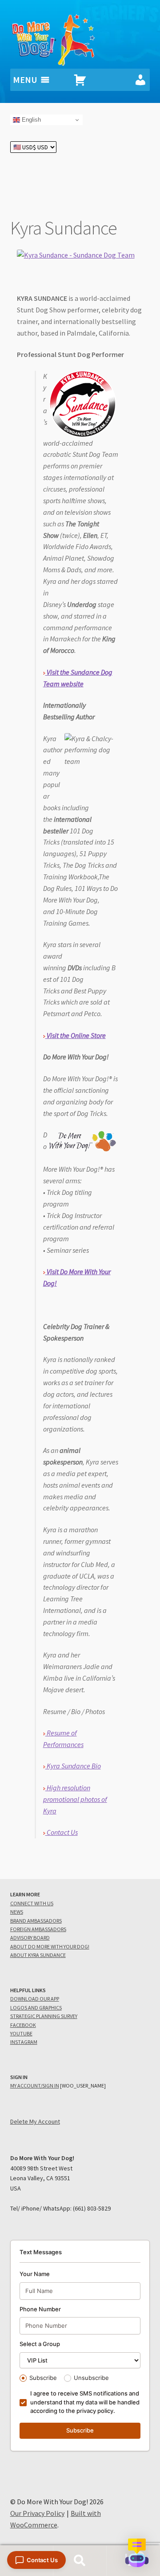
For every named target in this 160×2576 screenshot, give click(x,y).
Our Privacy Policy (37, 2513)
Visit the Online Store (76, 1035)
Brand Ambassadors (36, 1921)
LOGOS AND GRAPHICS (36, 2008)
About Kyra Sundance (38, 1955)
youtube (21, 2033)
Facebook (23, 2025)
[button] (137, 2553)
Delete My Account (35, 2121)
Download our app (35, 1999)
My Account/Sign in (35, 2086)
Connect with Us (32, 1903)
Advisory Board (30, 1938)
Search (80, 2561)
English (30, 120)
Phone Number (40, 2309)
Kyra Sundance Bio (73, 1766)
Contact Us (62, 1832)
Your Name (35, 2274)
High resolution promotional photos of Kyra (75, 1799)
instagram (24, 2042)
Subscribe (43, 2378)
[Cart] (80, 80)
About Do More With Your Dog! (50, 1946)
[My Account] (140, 80)
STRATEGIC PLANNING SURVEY (44, 2016)
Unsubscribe (91, 2378)
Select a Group (40, 2344)
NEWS (17, 1912)
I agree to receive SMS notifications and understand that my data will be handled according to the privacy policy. (85, 2402)
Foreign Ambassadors (38, 1929)
